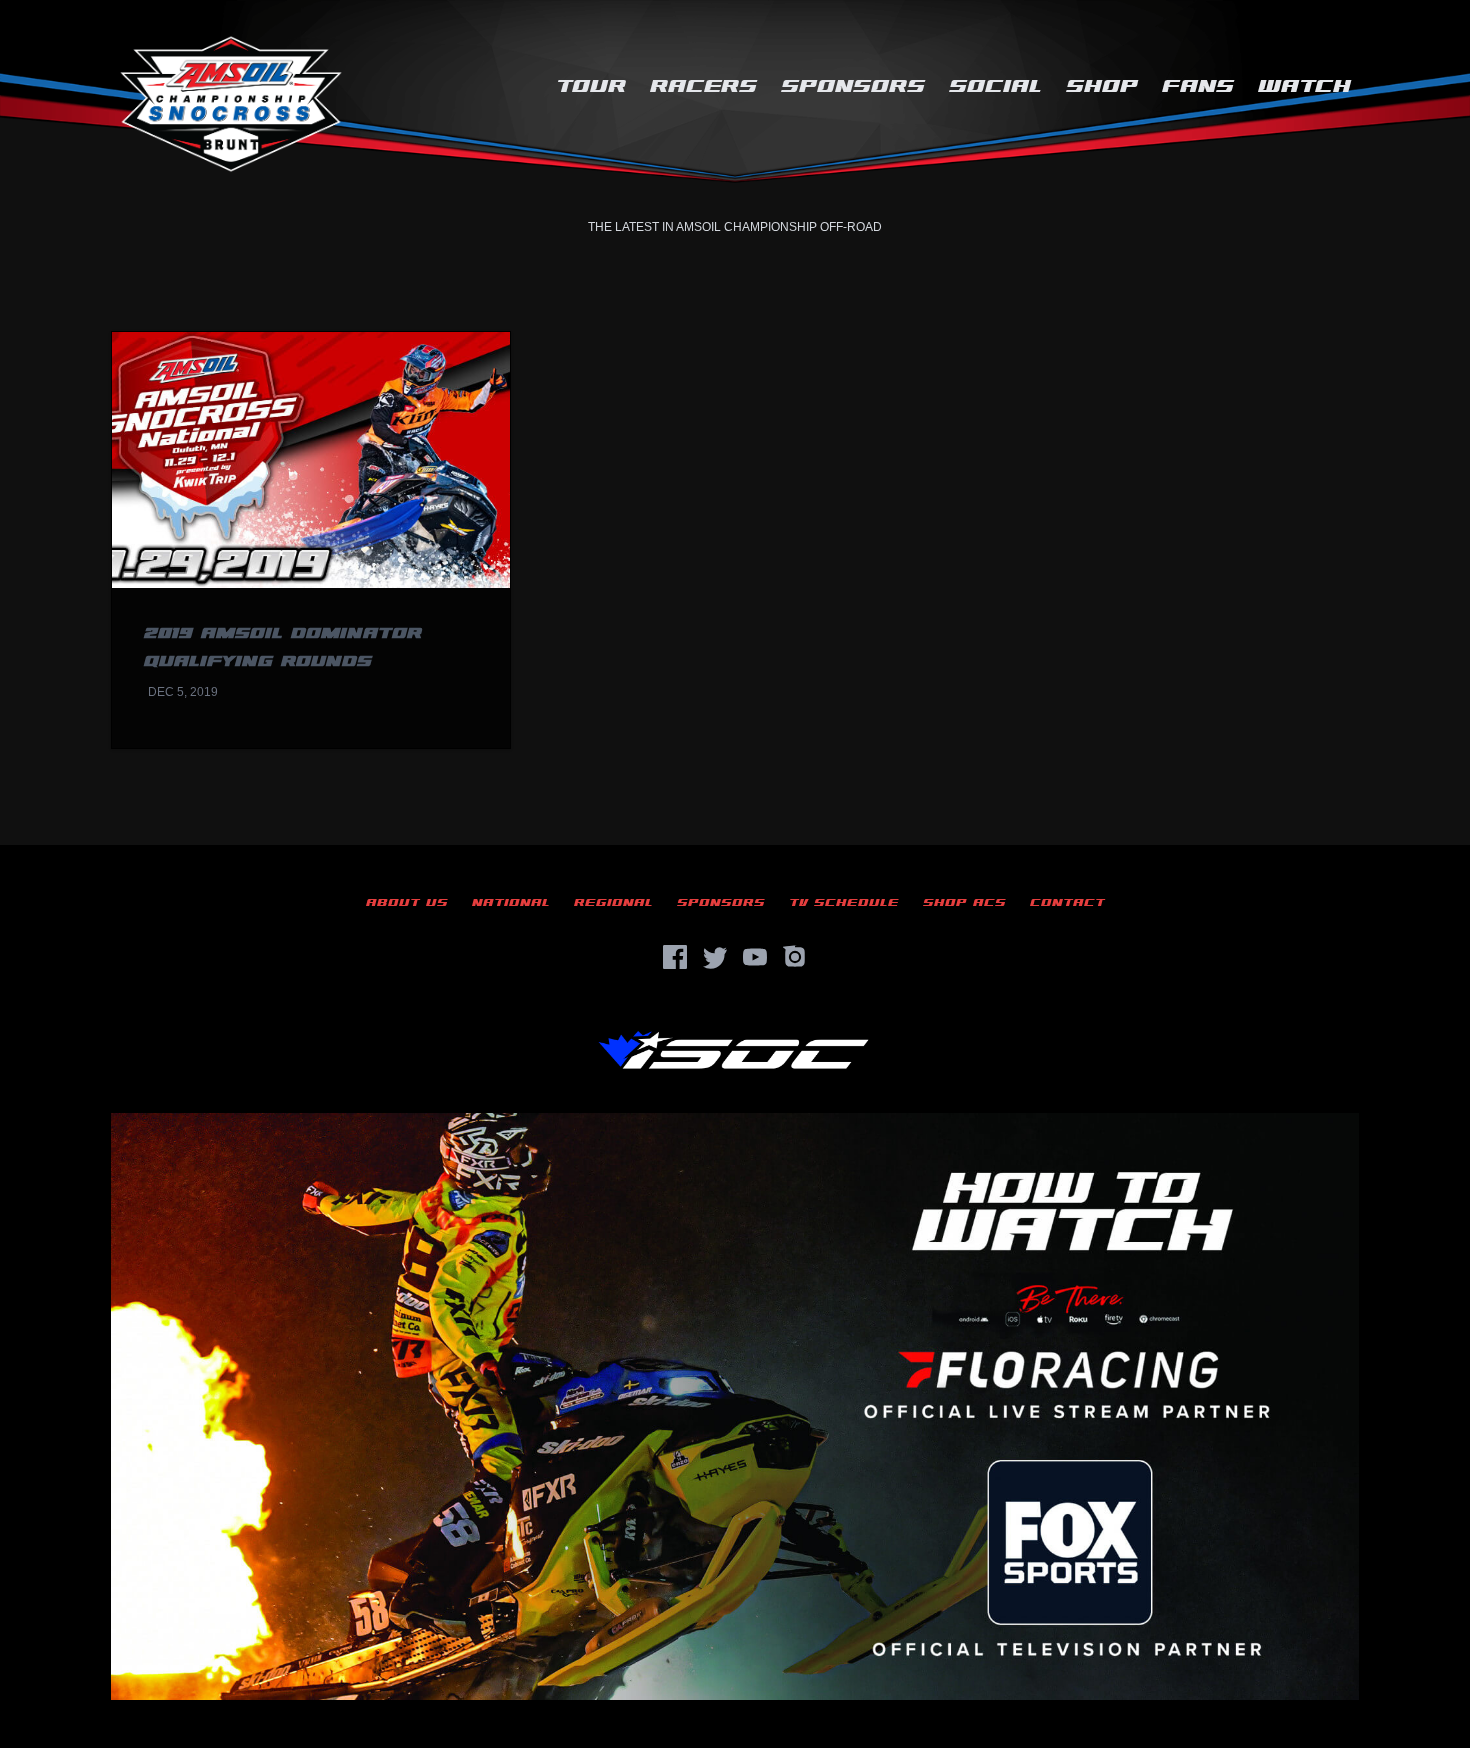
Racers (703, 86)
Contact (1067, 902)
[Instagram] (795, 957)
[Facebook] (675, 957)
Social (995, 86)
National (511, 902)
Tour (591, 86)
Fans (1198, 86)
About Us (407, 902)
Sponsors (853, 86)
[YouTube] (755, 957)
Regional (613, 902)
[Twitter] (715, 957)
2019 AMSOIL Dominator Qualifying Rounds (283, 647)
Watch (1304, 86)
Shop (1102, 86)
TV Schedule (844, 902)
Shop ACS (964, 902)
